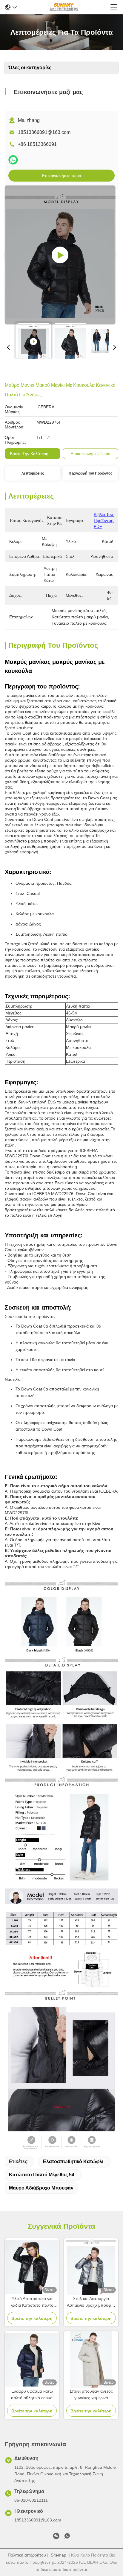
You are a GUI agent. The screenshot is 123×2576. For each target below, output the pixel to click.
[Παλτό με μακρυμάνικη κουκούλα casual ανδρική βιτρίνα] (60, 255)
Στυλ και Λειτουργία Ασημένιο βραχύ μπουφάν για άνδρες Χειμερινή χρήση (91, 2302)
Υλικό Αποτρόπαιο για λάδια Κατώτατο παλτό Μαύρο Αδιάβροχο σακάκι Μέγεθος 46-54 (32, 2302)
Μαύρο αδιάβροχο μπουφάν (41, 2188)
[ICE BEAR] (64, 7)
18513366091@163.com (44, 132)
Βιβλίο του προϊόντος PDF (104, 520)
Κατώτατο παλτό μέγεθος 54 (42, 2175)
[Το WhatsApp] (13, 160)
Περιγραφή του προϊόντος (90, 473)
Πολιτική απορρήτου (27, 2555)
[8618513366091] (67, 2537)
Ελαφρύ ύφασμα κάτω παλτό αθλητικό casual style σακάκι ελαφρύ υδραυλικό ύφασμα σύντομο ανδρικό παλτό (32, 2395)
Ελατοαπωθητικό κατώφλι (73, 2161)
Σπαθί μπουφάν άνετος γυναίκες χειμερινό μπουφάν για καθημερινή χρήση (91, 2395)
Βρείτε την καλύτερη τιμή (34, 454)
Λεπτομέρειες (33, 473)
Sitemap (59, 2555)
